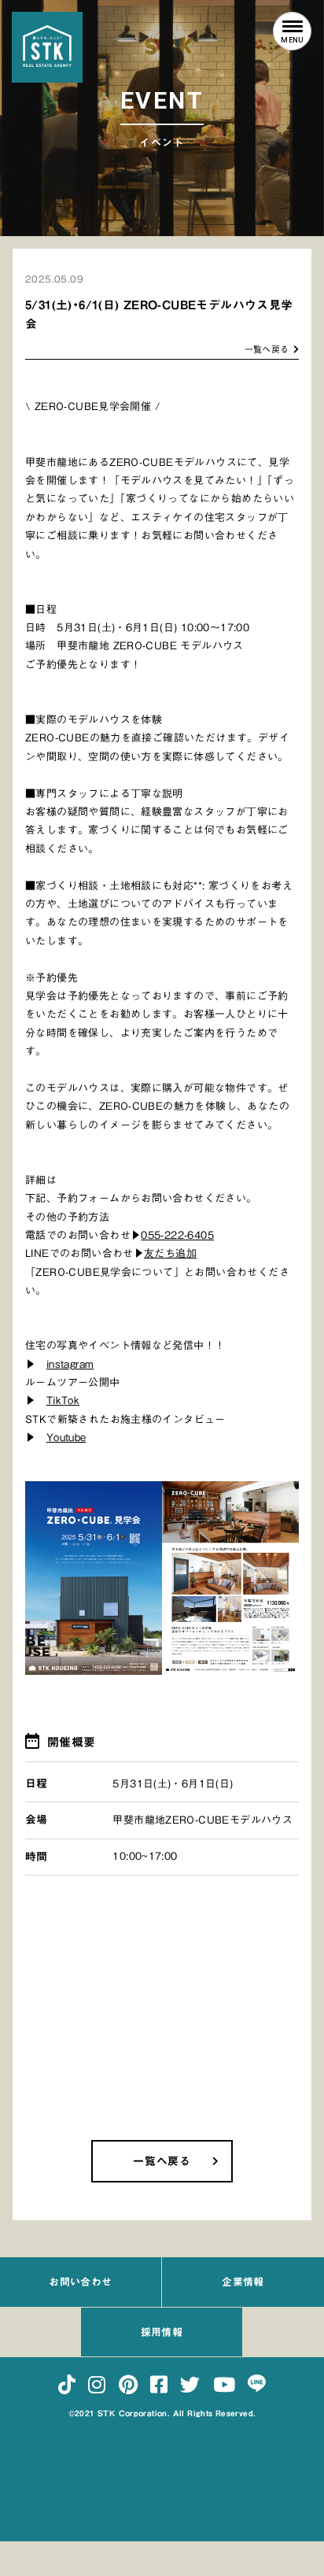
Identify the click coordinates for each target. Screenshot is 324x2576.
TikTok (63, 1401)
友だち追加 (170, 1253)
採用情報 (162, 2332)
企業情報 (243, 2282)
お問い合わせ (80, 2282)
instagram (70, 1364)
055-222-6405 (177, 1235)
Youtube (66, 1438)
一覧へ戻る (267, 349)
